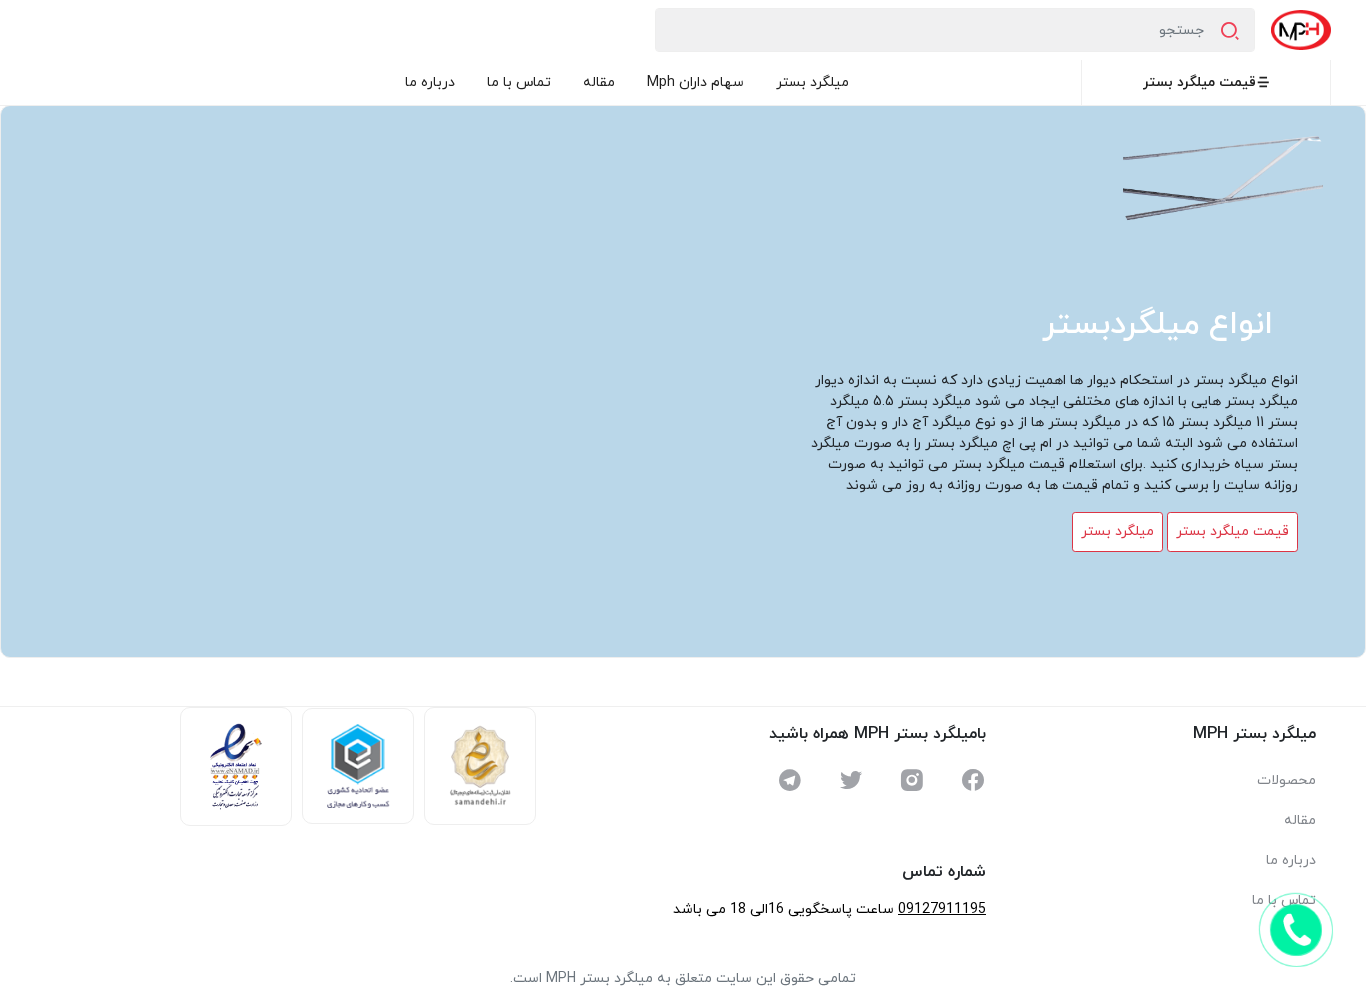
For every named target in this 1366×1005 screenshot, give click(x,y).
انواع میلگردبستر (1157, 325)
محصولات (1286, 780)
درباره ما (430, 82)
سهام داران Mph (695, 82)
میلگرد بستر (812, 82)
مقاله (599, 82)
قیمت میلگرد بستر (1199, 82)
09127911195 (942, 909)
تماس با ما (519, 82)
